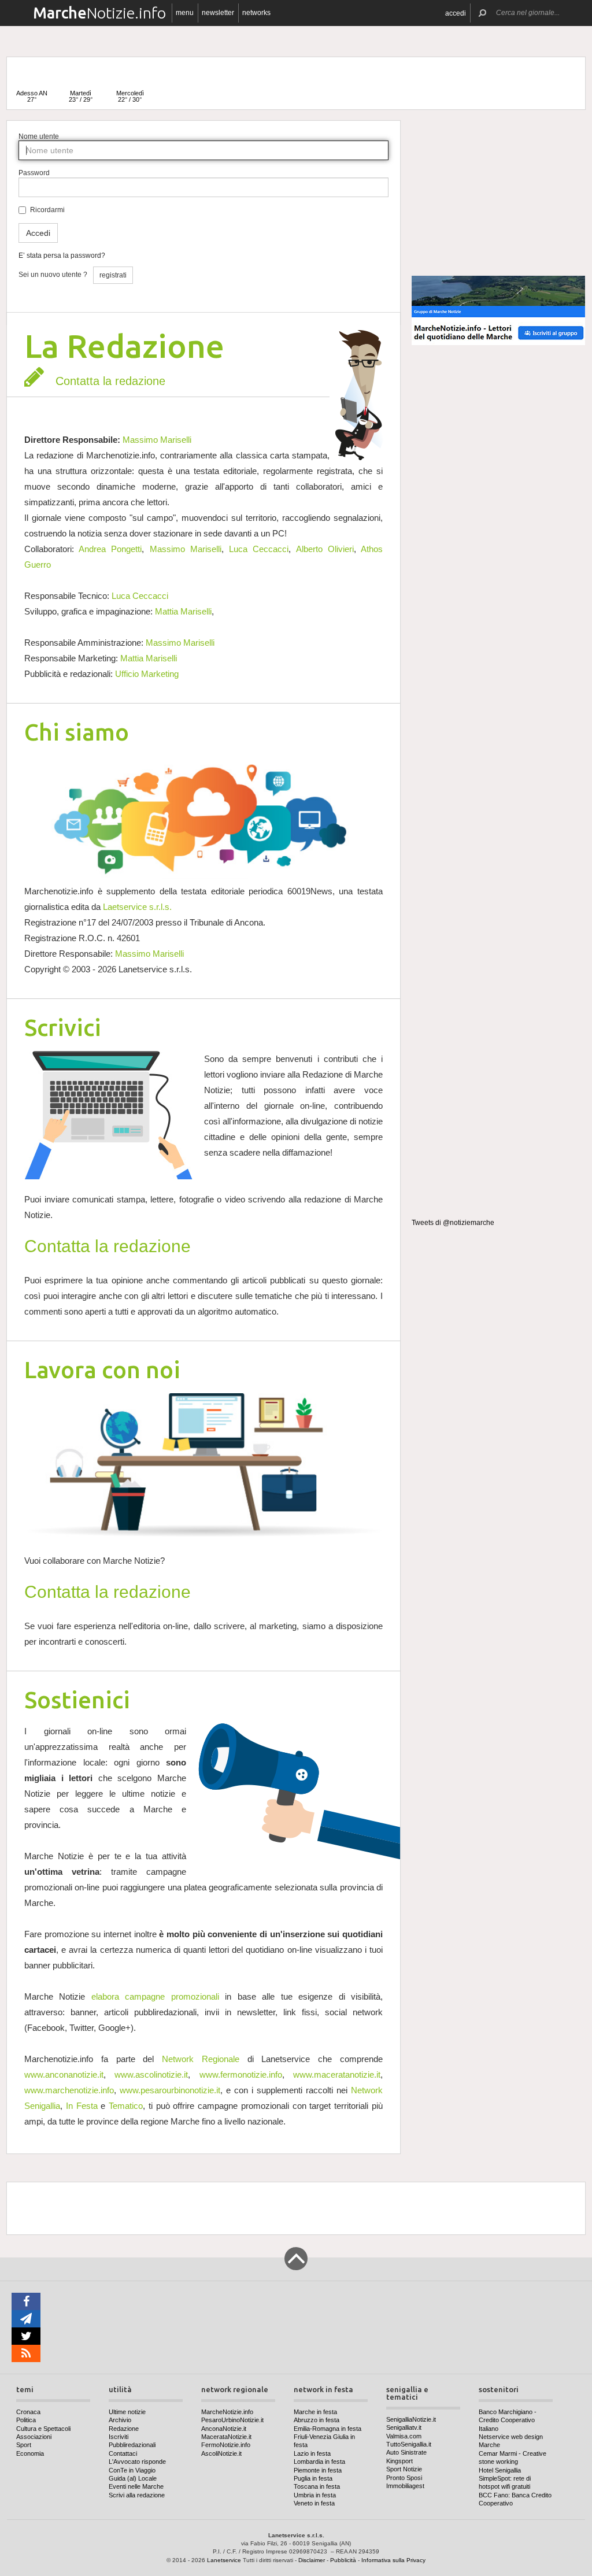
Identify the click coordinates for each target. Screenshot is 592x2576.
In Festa (82, 2106)
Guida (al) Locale (133, 2478)
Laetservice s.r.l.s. (137, 907)
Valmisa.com (404, 2436)
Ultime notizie (127, 2412)
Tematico (126, 2106)
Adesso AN (32, 96)
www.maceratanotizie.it (337, 2075)
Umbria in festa (315, 2495)
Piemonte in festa (318, 2470)
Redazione (124, 2429)
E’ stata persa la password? (62, 256)
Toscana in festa (317, 2486)
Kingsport (399, 2461)
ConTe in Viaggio (132, 2470)
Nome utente (39, 136)
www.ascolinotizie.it (151, 2075)
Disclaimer (312, 2560)
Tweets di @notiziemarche (453, 1223)
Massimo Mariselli (157, 440)
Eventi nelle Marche (136, 2486)
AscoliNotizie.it (221, 2453)
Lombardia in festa (319, 2462)
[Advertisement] (498, 193)
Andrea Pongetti (110, 549)
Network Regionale (201, 2059)
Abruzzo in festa (317, 2420)
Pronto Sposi (404, 2478)
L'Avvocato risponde (137, 2462)
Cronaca (28, 2412)
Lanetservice (224, 2560)
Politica (26, 2420)
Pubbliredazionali (132, 2445)
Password (34, 173)
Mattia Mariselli (183, 611)
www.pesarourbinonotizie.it (170, 2090)
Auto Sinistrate (406, 2452)
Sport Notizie (404, 2469)
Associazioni (34, 2437)
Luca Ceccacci (259, 549)
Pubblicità (343, 2560)
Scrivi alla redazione (137, 2495)
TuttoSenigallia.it (409, 2444)
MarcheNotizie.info (227, 2412)
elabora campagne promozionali (155, 1996)
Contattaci (123, 2453)
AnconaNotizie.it (224, 2429)
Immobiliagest (405, 2486)
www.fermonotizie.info (241, 2075)
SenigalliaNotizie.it (411, 2419)
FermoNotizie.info (226, 2445)
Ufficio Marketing (147, 674)
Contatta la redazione (110, 381)
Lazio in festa (312, 2453)
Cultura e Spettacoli (43, 2429)
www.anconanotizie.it (64, 2075)
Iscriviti (119, 2437)
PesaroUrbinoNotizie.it (232, 2420)
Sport (24, 2445)
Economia (30, 2453)
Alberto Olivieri (325, 549)
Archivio (120, 2420)
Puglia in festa (313, 2478)
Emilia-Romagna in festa (328, 2429)
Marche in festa (315, 2412)
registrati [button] (113, 275)
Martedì (81, 96)
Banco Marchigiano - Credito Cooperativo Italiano (508, 2420)
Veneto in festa (314, 2503)
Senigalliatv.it (404, 2427)
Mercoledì (130, 96)
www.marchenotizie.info (69, 2090)
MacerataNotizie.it (226, 2437)
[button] (456, 13)
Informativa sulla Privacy (393, 2560)
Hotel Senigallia (500, 2470)
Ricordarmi (47, 210)
